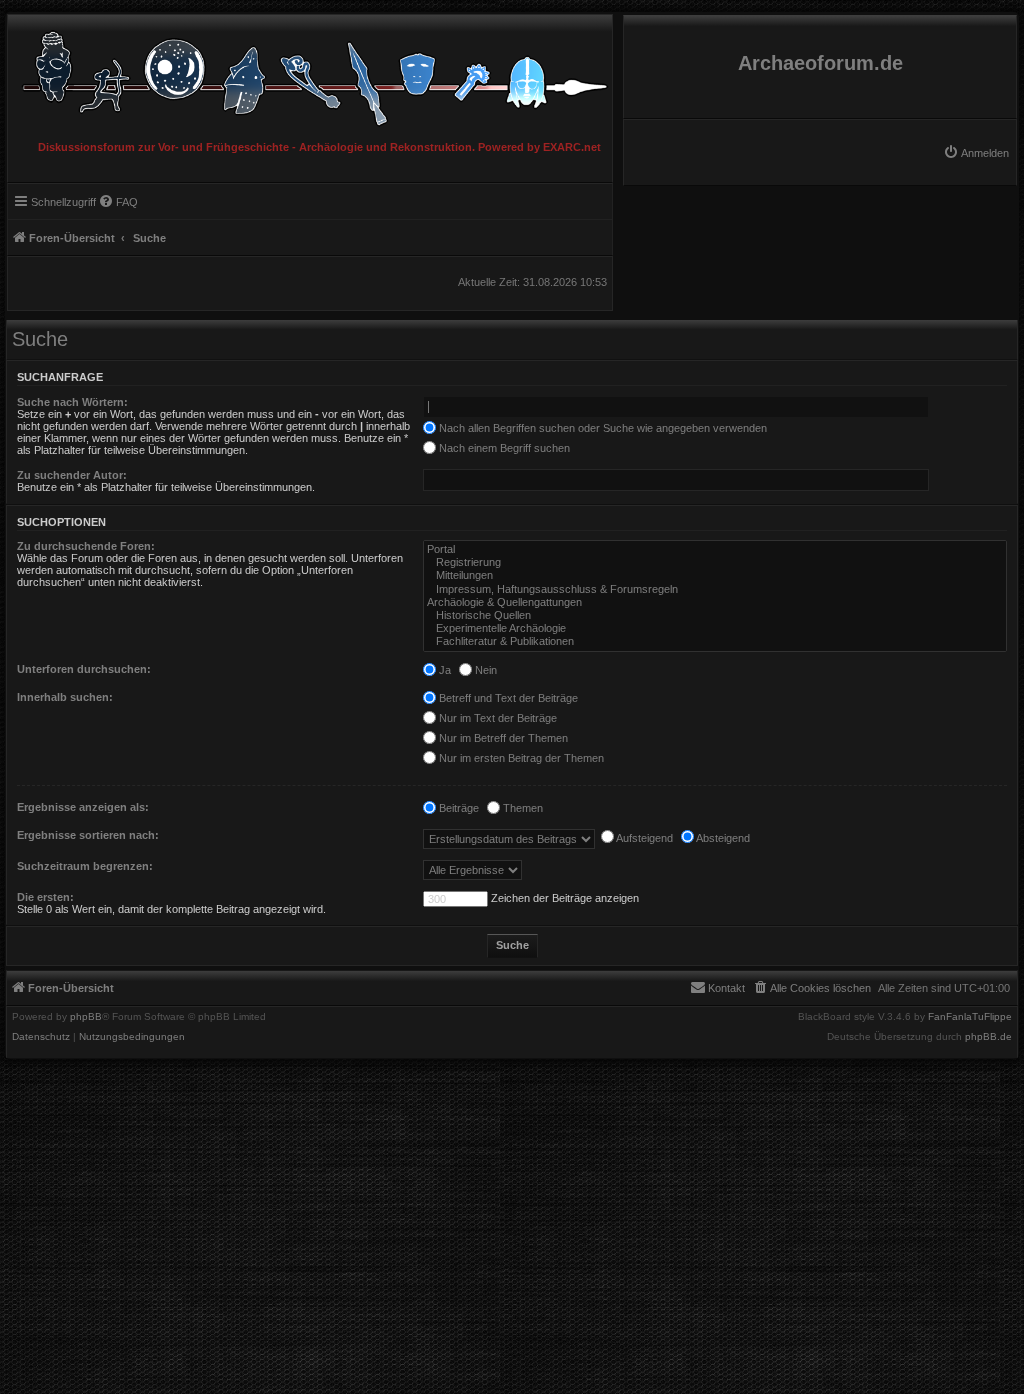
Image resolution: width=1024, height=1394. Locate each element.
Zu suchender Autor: (72, 475)
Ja (443, 670)
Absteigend (722, 838)
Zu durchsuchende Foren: (86, 546)
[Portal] (715, 549)
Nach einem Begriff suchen (503, 448)
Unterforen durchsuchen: (84, 669)
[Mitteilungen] (715, 575)
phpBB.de (988, 1037)
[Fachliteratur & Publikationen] (715, 641)
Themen (521, 808)
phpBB (86, 1017)
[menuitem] (976, 153)
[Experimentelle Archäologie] (715, 628)
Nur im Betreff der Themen (502, 738)
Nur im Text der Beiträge (496, 718)
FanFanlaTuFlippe (970, 1017)
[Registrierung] (715, 562)
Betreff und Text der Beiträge (507, 698)
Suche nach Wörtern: (72, 402)
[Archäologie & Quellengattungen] (715, 602)
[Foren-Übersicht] (310, 73)
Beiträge (457, 808)
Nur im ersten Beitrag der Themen (520, 758)
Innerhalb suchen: (65, 697)
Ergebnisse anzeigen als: (83, 807)
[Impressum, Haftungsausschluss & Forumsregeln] (715, 589)
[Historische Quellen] (715, 615)
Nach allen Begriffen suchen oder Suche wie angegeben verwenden (601, 428)
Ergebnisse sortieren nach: (88, 835)
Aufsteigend (643, 838)
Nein (484, 670)
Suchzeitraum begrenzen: (85, 866)
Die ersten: (45, 897)
